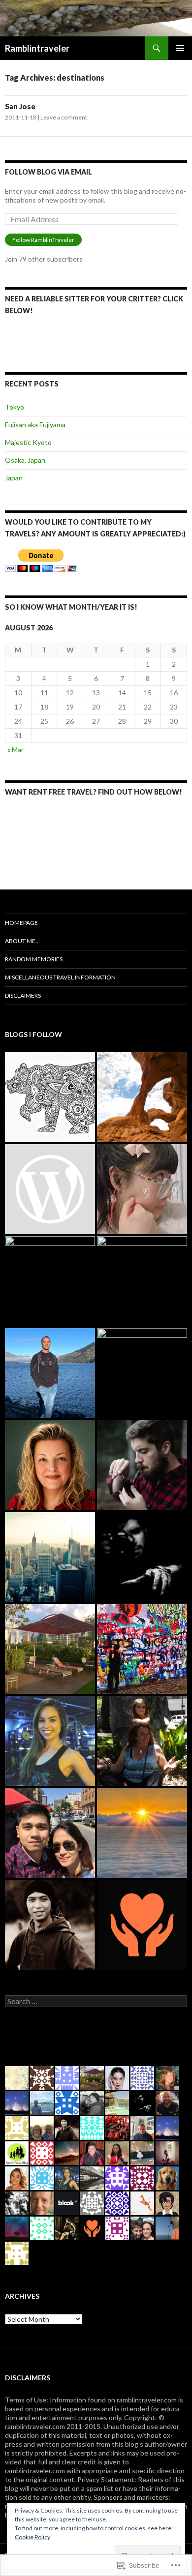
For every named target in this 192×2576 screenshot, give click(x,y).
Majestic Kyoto (28, 442)
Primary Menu (180, 48)
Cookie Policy (32, 2537)
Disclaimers (23, 995)
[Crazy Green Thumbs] (50, 1465)
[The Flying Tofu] (142, 1189)
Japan (14, 478)
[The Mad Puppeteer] (142, 1281)
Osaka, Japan (25, 460)
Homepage (21, 923)
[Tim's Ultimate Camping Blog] (142, 1465)
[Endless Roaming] (142, 1097)
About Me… (22, 941)
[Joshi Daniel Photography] (142, 1557)
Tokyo (15, 407)
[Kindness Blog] (142, 1925)
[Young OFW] (50, 1833)
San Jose (20, 106)
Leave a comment (64, 117)
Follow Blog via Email (48, 172)
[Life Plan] (50, 1557)
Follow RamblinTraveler (43, 240)
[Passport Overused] (142, 1833)
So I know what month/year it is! (71, 607)
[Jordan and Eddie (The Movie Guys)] (50, 1281)
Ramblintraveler (37, 48)
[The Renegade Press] (50, 1373)
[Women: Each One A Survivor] (142, 1741)
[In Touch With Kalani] (50, 1189)
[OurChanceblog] (50, 1925)
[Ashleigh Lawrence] (50, 1741)
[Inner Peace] (142, 1373)
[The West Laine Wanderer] (50, 1097)
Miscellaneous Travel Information (60, 977)
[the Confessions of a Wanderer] (142, 1649)
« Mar (16, 750)
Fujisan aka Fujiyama (35, 425)
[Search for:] (96, 2001)
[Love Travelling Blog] (50, 1649)
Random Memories (34, 959)
